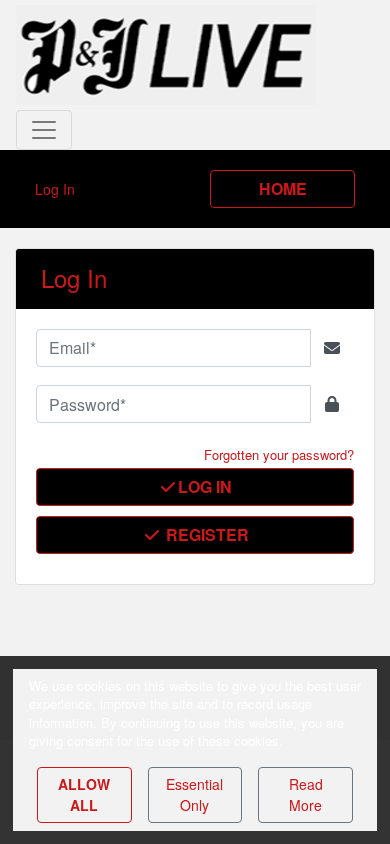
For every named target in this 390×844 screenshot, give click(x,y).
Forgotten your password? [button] (279, 455)
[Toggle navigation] (44, 130)
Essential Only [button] (194, 794)
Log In (205, 486)
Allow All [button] (84, 794)
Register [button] (205, 534)
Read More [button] (306, 794)
